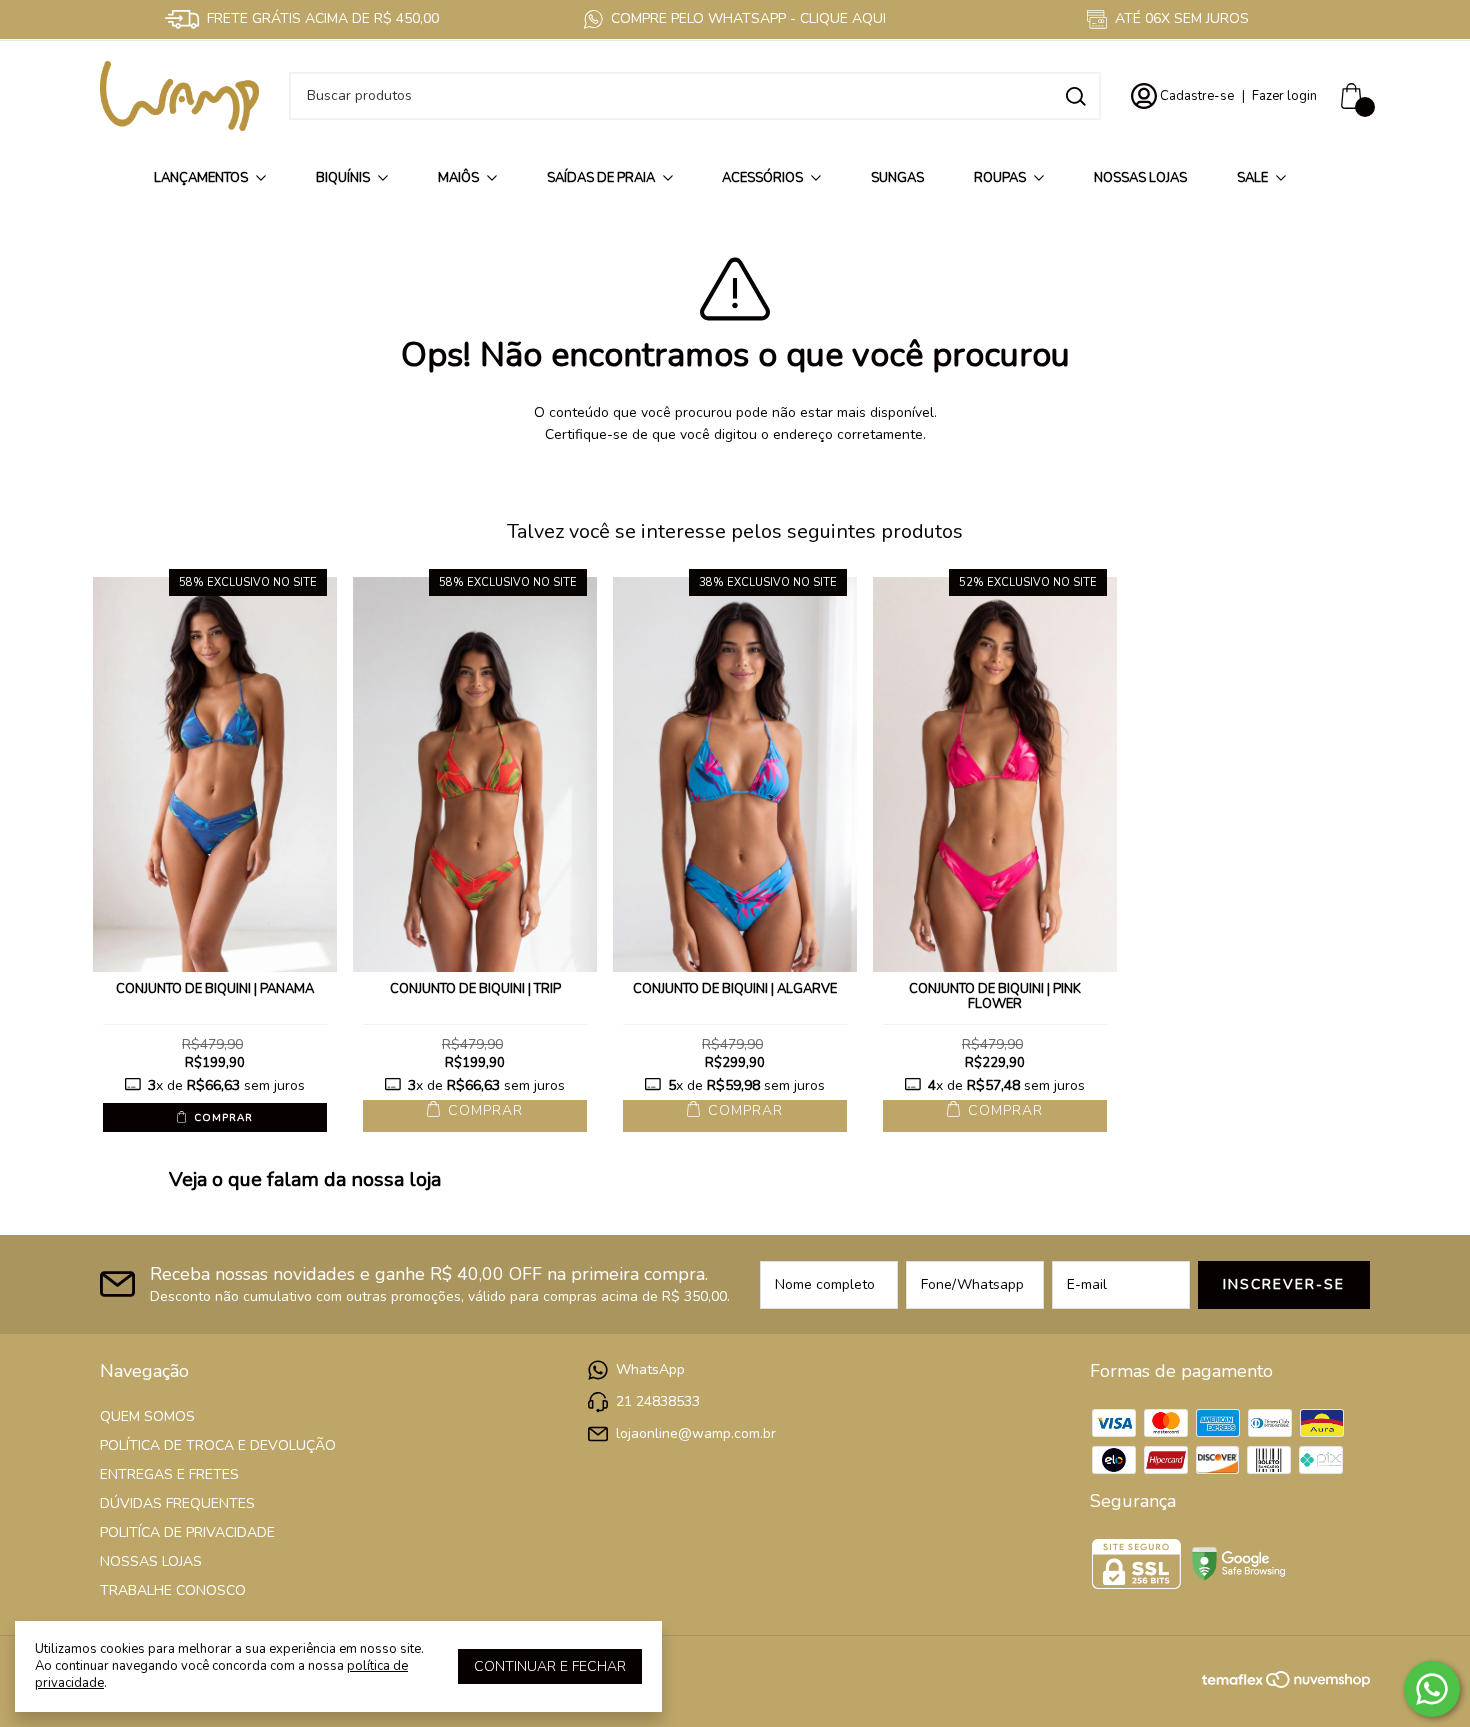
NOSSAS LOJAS (1140, 178)
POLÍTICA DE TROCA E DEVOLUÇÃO (218, 1445)
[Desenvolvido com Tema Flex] (1234, 1678)
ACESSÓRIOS (762, 178)
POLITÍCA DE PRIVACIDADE (187, 1532)
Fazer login (1284, 96)
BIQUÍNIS (343, 178)
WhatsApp (650, 1369)
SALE (1252, 178)
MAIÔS (458, 178)
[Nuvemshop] (1318, 1683)
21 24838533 (658, 1401)
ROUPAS (1000, 178)
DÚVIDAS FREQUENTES (177, 1503)
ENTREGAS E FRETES (169, 1474)
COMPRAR (221, 1118)
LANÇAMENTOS (201, 178)
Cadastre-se (1197, 96)
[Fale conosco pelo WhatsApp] (1432, 1689)
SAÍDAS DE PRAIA (601, 178)
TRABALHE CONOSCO (173, 1590)
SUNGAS (897, 178)
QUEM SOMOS (147, 1416)
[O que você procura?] (1076, 96)
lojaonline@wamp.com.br (696, 1433)
